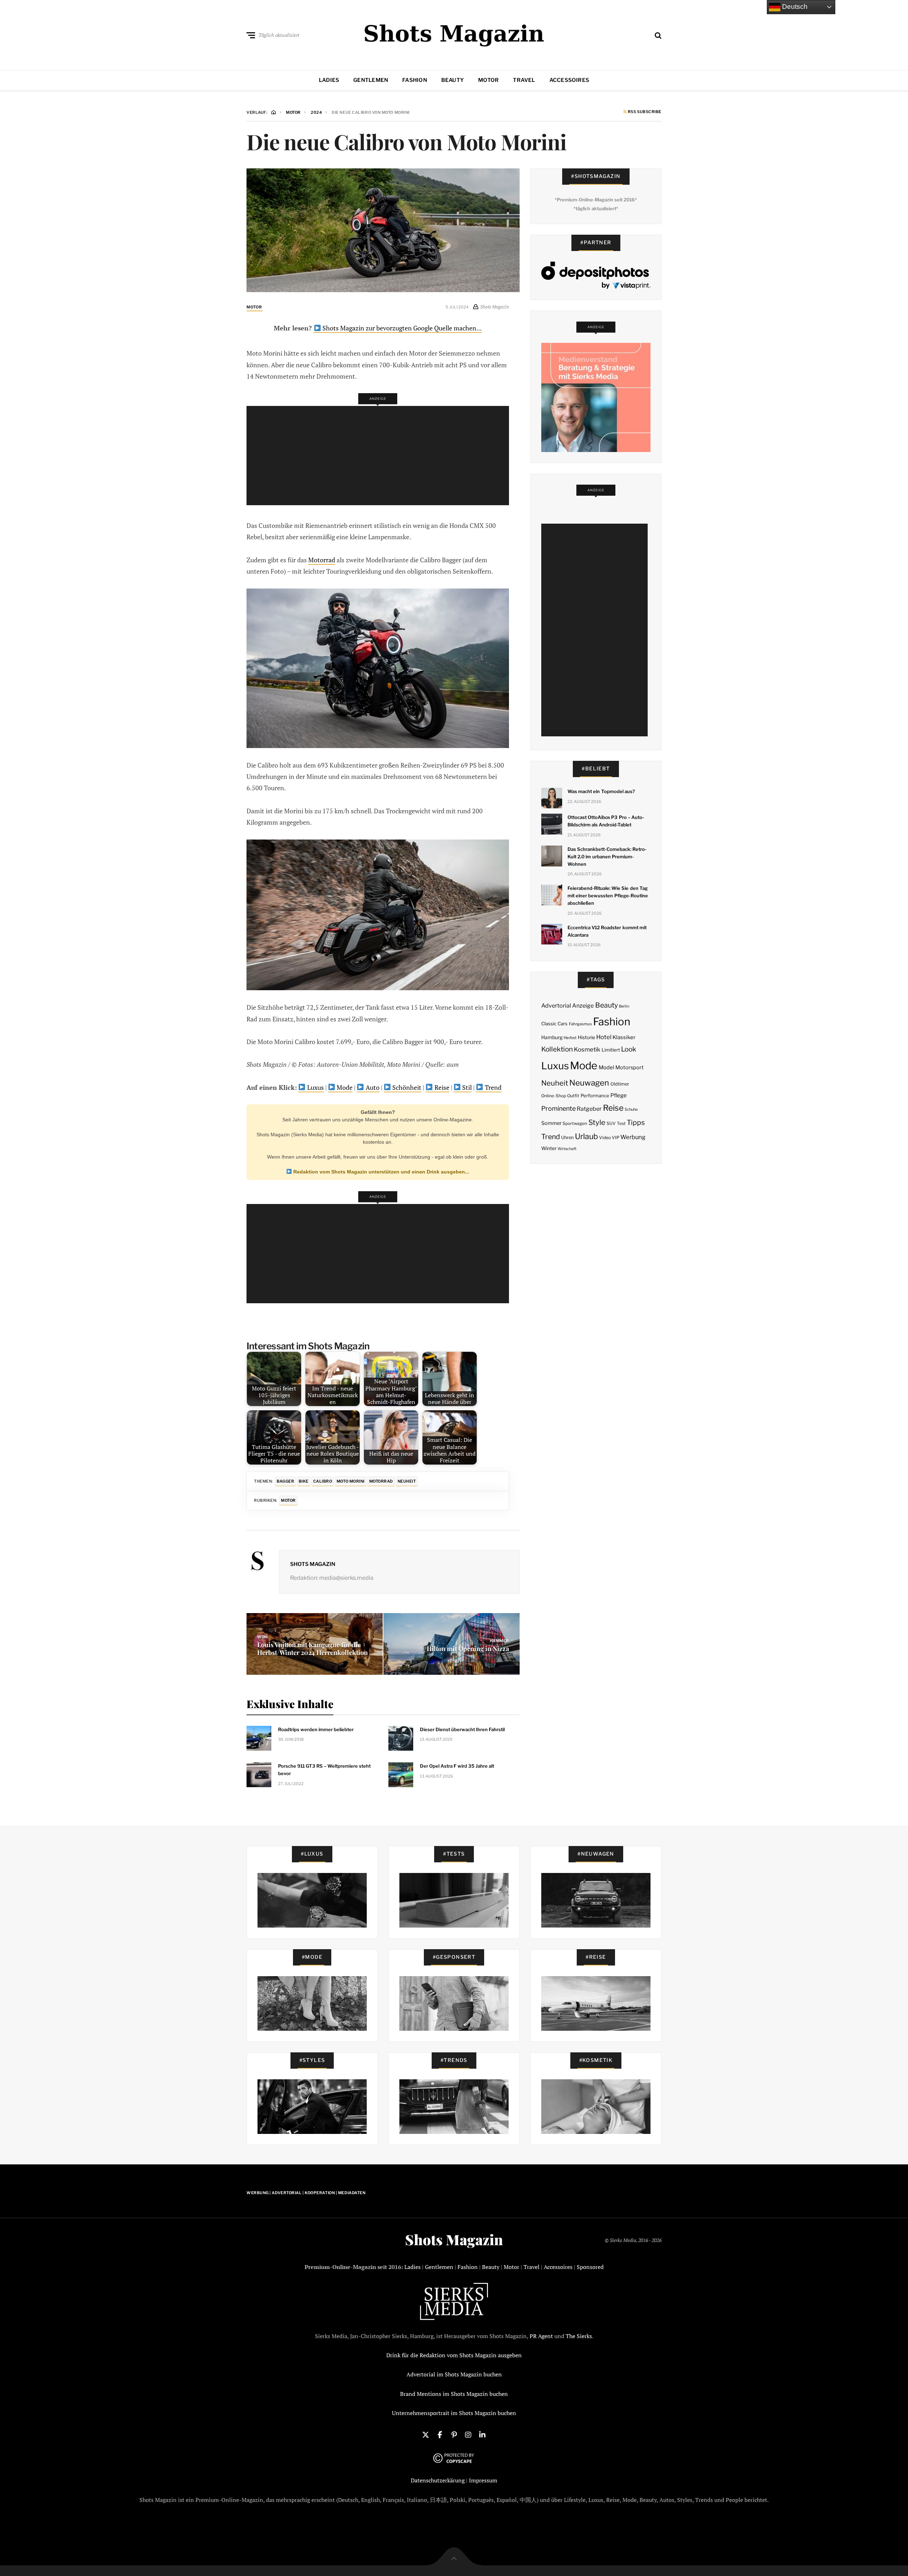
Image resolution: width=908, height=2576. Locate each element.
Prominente (558, 1108)
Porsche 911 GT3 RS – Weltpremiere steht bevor (324, 1770)
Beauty (453, 80)
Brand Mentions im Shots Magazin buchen (454, 2394)
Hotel (604, 1037)
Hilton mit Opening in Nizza (468, 1649)
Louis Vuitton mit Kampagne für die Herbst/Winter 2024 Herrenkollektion (312, 1649)
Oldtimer (620, 1084)
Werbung (633, 1137)
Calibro (323, 1481)
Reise (441, 1087)
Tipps (636, 1122)
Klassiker (624, 1037)
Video (605, 1138)
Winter (549, 1148)
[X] (426, 2434)
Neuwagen (589, 1083)
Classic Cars (554, 1024)
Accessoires (569, 80)
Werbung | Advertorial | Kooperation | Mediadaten (306, 2193)
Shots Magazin (313, 1564)
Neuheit (407, 1481)
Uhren (567, 1138)
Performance (595, 1095)
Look (629, 1049)
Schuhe (631, 1109)
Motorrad (322, 560)
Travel (524, 80)
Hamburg (552, 1037)
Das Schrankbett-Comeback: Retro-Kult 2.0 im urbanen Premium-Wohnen (607, 857)
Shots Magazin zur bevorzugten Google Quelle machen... (401, 328)
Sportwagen (575, 1123)
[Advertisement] (380, 456)
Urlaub (586, 1136)
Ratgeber (589, 1109)
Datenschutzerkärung (438, 2480)
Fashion (415, 80)
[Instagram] (468, 2434)
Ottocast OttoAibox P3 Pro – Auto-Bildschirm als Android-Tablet (606, 821)
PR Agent (541, 2336)
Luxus (315, 1087)
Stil (466, 1087)
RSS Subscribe (644, 112)
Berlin (624, 1006)
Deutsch (794, 7)
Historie (586, 1037)
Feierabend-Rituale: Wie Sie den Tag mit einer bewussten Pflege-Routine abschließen (608, 896)
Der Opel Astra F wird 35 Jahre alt (457, 1766)
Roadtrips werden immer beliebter (316, 1729)
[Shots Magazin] (454, 34)
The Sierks (579, 2336)
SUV (611, 1123)
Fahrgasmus (580, 1024)
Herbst (570, 1038)
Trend (492, 1087)
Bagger (285, 1481)
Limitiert (611, 1050)
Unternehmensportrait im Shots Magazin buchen (454, 2413)
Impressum (483, 2480)
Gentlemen (371, 80)
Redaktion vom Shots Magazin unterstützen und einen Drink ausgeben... (381, 1172)
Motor (488, 80)
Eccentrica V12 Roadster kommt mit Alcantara (607, 931)
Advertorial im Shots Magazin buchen (454, 2374)
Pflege (619, 1095)
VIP (616, 1138)
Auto (372, 1087)
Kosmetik (587, 1049)
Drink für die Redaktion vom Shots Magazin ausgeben (454, 2355)
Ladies (329, 80)
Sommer (551, 1123)
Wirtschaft (567, 1149)
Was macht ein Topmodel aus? (601, 791)
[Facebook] (440, 2434)
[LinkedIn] (482, 2434)
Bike (304, 1481)
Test (621, 1123)
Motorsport (630, 1067)
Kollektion (557, 1049)
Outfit (573, 1096)
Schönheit (406, 1087)
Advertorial (556, 1006)
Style (597, 1122)
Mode (344, 1087)
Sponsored (590, 2267)
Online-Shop (554, 1096)
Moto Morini (351, 1481)
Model (607, 1067)
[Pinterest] (454, 2434)
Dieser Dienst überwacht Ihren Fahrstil (462, 1729)
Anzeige (583, 1006)
